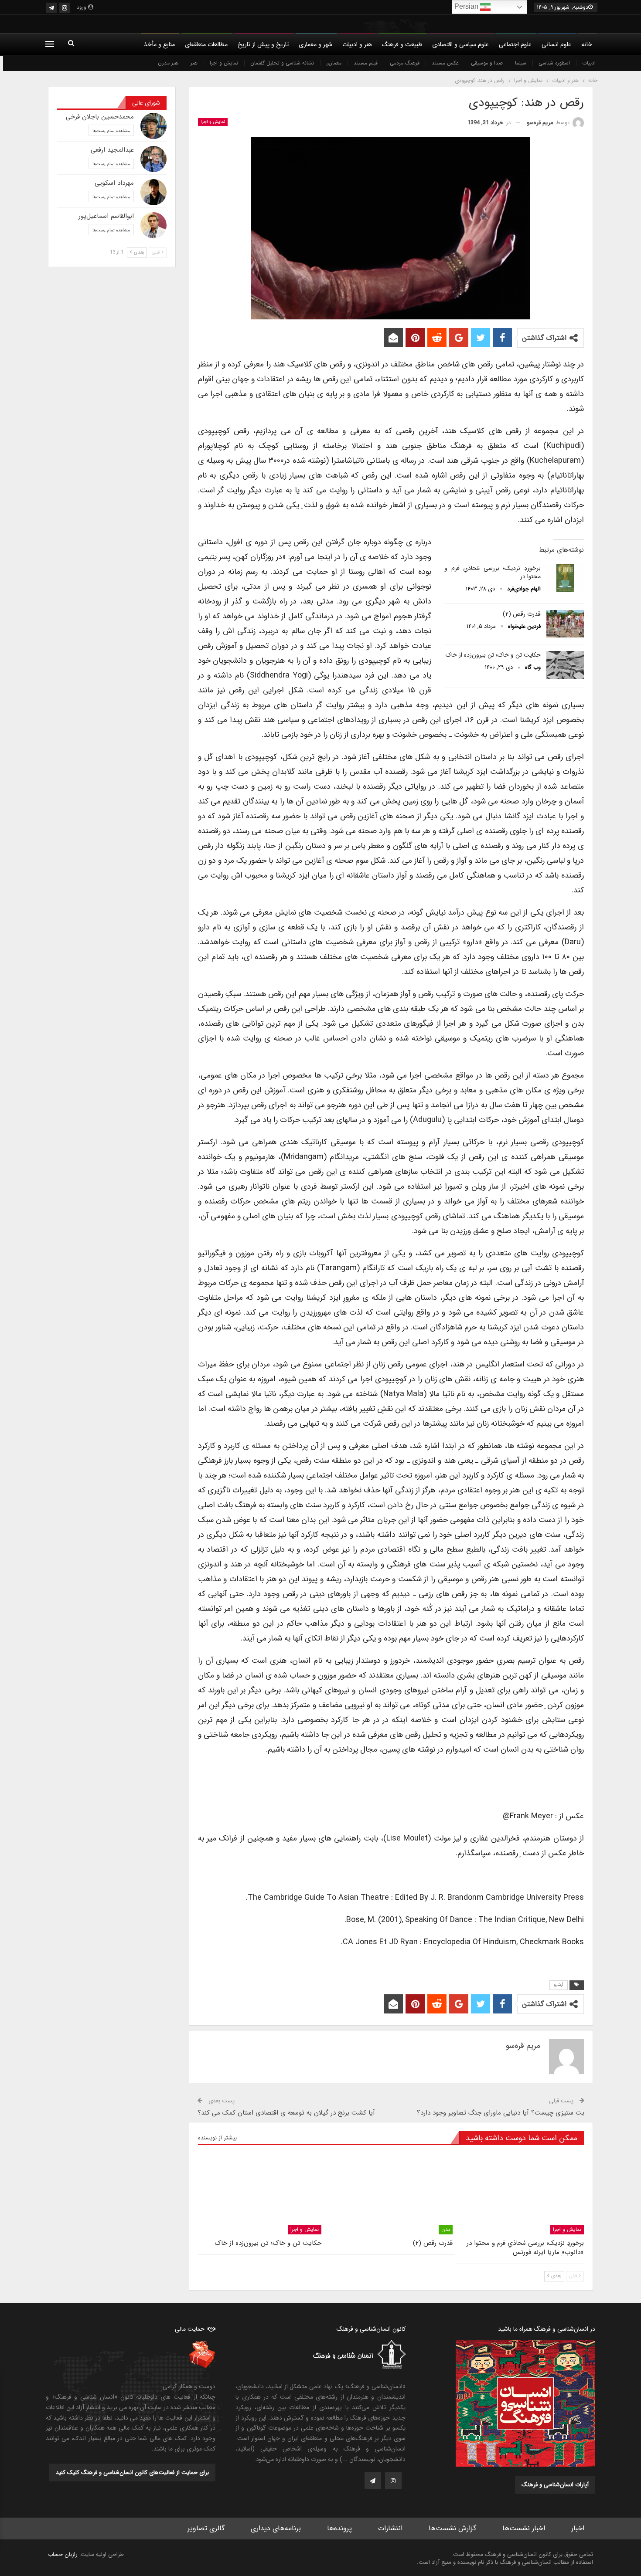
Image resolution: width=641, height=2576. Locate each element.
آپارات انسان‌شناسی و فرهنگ (555, 2485)
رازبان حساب (63, 2554)
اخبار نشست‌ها (524, 2528)
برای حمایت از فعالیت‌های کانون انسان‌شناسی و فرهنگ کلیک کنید (132, 2473)
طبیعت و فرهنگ (402, 44)
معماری (334, 63)
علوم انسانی (556, 44)
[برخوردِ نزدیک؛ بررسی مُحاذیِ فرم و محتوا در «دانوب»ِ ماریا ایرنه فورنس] (565, 578)
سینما (521, 63)
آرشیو (559, 1985)
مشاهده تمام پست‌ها (111, 130)
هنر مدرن (168, 63)
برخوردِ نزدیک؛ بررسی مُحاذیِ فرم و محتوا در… (493, 572)
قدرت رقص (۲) (522, 614)
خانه (587, 44)
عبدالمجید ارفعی (112, 150)
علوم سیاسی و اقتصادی (460, 44)
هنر (194, 63)
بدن (446, 2229)
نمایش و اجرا (224, 63)
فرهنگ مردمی (405, 63)
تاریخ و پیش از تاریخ (263, 44)
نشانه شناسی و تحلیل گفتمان (282, 63)
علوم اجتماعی (515, 44)
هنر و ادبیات (357, 44)
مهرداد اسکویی (114, 183)
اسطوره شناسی (554, 63)
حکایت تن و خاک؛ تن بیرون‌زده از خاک (493, 655)
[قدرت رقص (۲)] (565, 624)
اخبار (578, 2528)
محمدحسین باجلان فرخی (100, 117)
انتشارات (390, 2528)
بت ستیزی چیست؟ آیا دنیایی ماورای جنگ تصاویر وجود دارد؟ (501, 2113)
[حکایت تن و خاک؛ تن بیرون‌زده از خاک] (565, 665)
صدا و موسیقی (487, 63)
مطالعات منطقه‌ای (206, 44)
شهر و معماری (315, 44)
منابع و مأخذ (159, 44)
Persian (467, 6)
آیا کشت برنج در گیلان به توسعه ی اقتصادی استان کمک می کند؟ (286, 2113)
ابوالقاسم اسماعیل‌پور (106, 216)
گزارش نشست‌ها (452, 2528)
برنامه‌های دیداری (276, 2528)
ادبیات (589, 63)
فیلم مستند (366, 63)
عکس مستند (445, 63)
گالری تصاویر (206, 2528)
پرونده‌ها (339, 2528)
